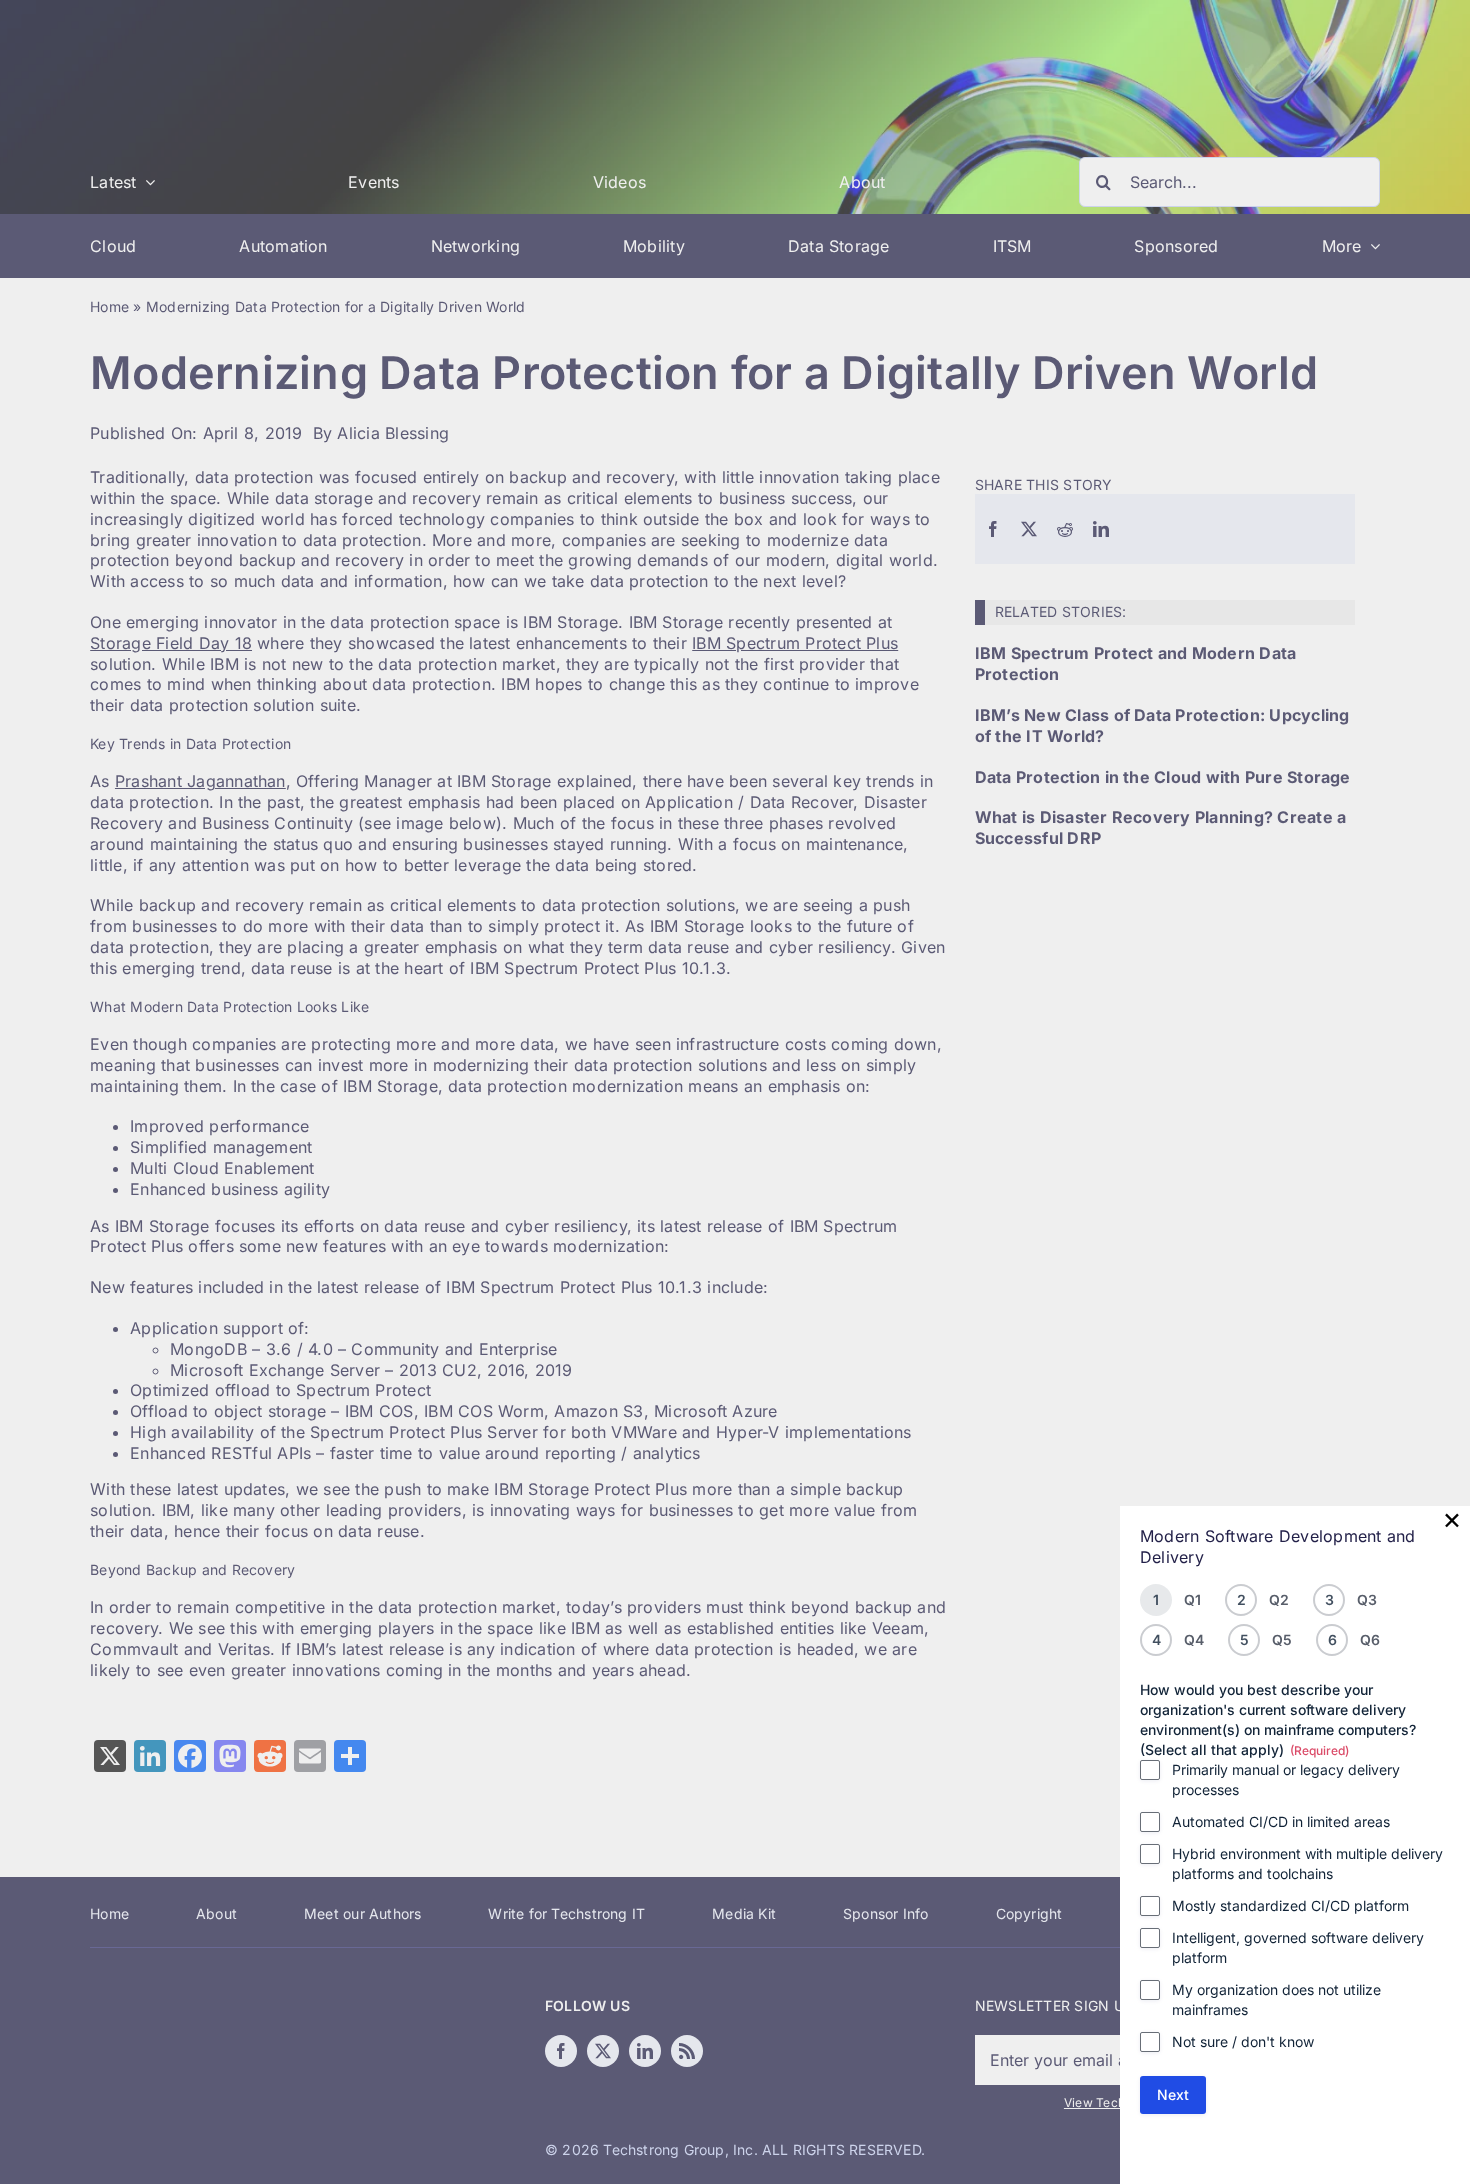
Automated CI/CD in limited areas (1281, 1821)
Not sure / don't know (1243, 2041)
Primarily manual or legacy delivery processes (1286, 1779)
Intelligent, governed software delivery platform (1298, 1947)
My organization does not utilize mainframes (1276, 1999)
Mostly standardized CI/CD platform (1290, 1905)
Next (1173, 2094)
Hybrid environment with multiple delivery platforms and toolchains (1307, 1863)
